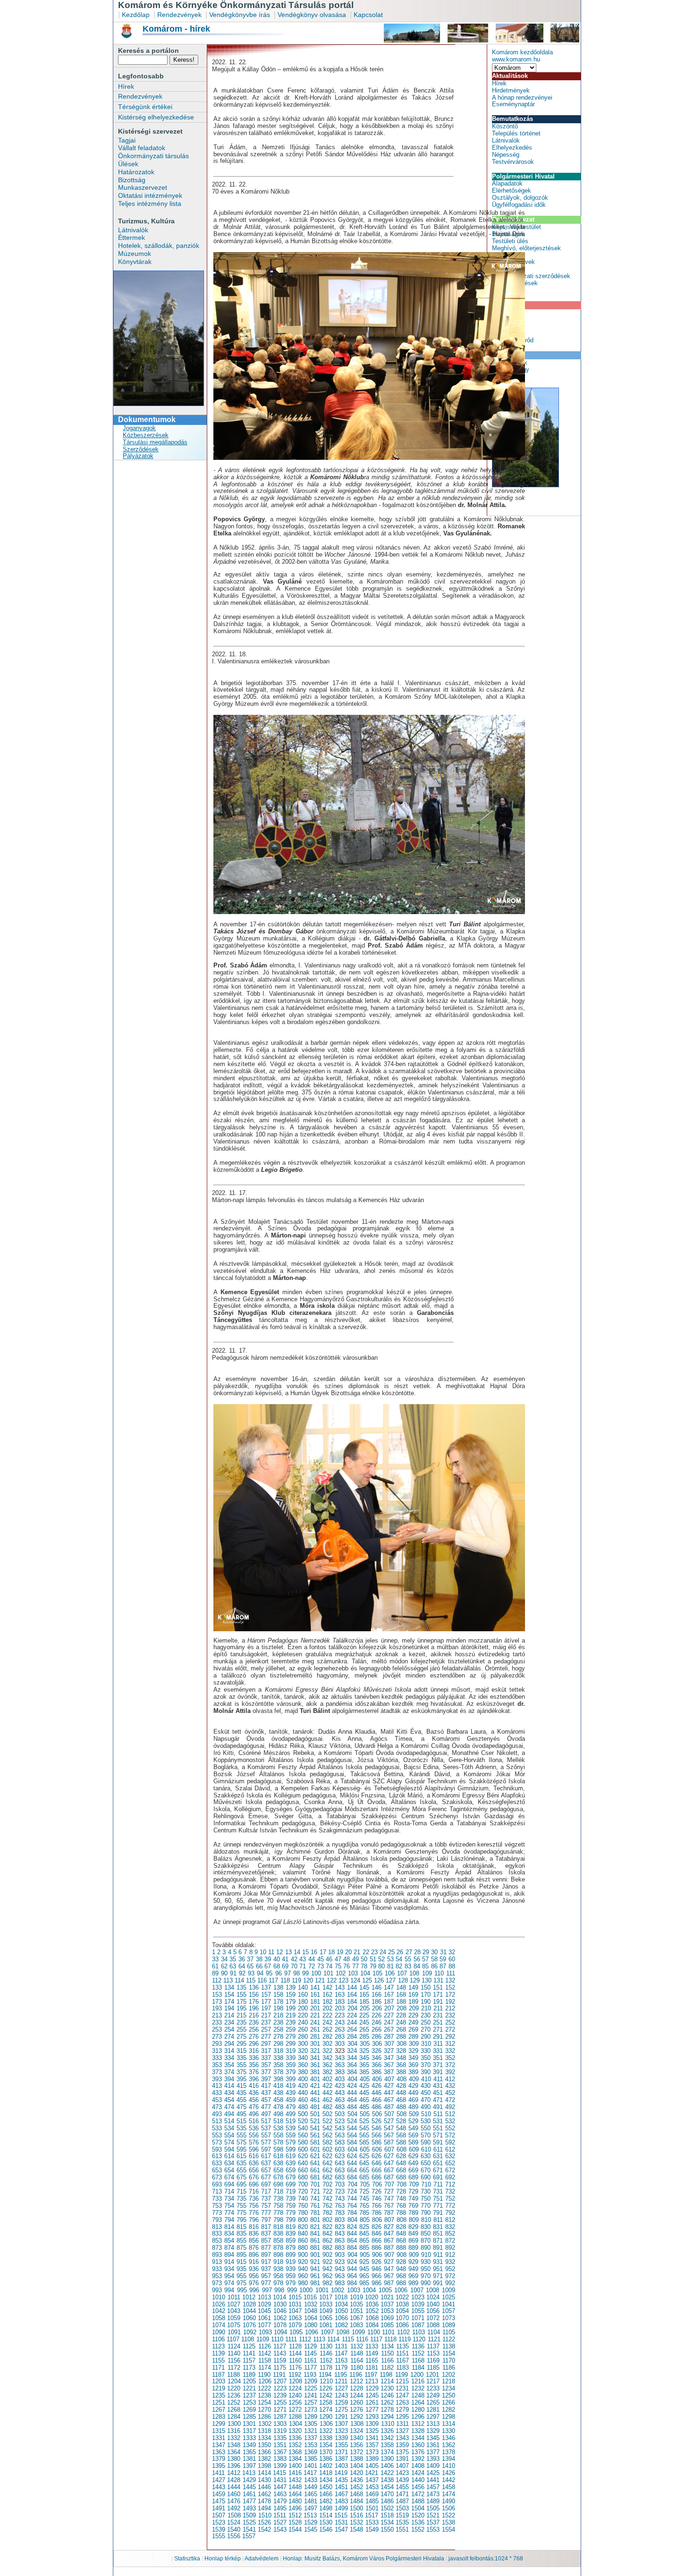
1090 (219, 2332)
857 (266, 2241)
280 (303, 2037)
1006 (401, 2290)
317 (266, 2051)
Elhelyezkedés (512, 148)
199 (291, 2008)
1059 (234, 2318)
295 (241, 2044)
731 (438, 2191)
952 (450, 2269)
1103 (419, 2332)
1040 (433, 2304)
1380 (234, 2459)
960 (303, 2276)
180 (303, 2002)
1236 (234, 2395)
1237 (249, 2395)
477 (266, 2107)
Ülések (128, 164)
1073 (449, 2318)
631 (438, 2156)
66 (259, 1966)
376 (254, 2072)
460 (303, 2100)
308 (402, 2044)
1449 (311, 2487)
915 (241, 2262)
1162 (326, 2360)
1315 (219, 2431)
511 (438, 2114)
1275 (341, 2410)
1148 (357, 2353)
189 (413, 2002)
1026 (219, 2304)
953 (217, 2276)
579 (291, 2142)
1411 (218, 2473)
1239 (280, 2395)
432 (450, 2086)
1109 (263, 2339)
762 (327, 2206)
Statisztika (188, 2559)
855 (241, 2241)
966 (377, 2276)
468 (401, 2100)
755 (241, 2206)
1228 (356, 2388)
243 (340, 2022)
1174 (265, 2368)
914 (229, 2262)
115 (251, 1980)
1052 (372, 2311)
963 (340, 2276)
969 (413, 2276)
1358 (387, 2445)
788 (401, 2213)
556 (254, 2135)
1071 (418, 2318)
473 (217, 2107)
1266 (449, 2402)
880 (303, 2248)
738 (278, 2199)
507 (389, 2114)
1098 (343, 2332)
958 (278, 2276)
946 (377, 2269)
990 (426, 2283)
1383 (280, 2459)
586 (377, 2142)
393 (217, 2079)
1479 (280, 2501)
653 (217, 2170)
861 (315, 2241)
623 (340, 2156)
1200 (417, 2375)
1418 (326, 2473)
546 (377, 2128)
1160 (295, 2360)
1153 (433, 2353)
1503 (402, 2508)
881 (315, 2248)
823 (340, 2227)
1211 (341, 2381)
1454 (387, 2487)
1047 (295, 2311)
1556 (234, 2536)
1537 (433, 2522)
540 (303, 2128)
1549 (372, 2529)
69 (285, 1966)
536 (254, 2128)
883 (340, 2248)
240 (303, 2022)
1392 (418, 2459)
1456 (418, 2487)
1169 (433, 2360)
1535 (402, 2522)
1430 (264, 2480)
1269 (249, 2410)
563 (340, 2135)
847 (389, 2233)
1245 (372, 2395)
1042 (219, 2311)
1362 (449, 2445)
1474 (449, 2494)
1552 (418, 2529)
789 (413, 2213)
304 (352, 2044)
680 (303, 2177)
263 (340, 2029)
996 (254, 2290)
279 (291, 2037)
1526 (264, 2522)
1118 (390, 2339)
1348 (234, 2445)
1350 (264, 2445)
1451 (341, 2487)
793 (217, 2220)
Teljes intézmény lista (150, 203)
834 (229, 2233)
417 (266, 2086)
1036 (372, 2304)
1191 (279, 2375)
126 (379, 1980)
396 (254, 2079)
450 (426, 2093)
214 (229, 2015)
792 (450, 2213)
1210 (326, 2381)
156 (254, 1995)
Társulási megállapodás (155, 442)
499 (291, 2114)
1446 (264, 2487)
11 (271, 1952)
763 (340, 2206)
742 (327, 2199)
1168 (418, 2360)
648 (401, 2163)
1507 (219, 2515)
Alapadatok (507, 183)
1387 (341, 2459)
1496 (295, 2508)
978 (278, 2283)
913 (217, 2262)
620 (303, 2156)
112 (217, 1980)
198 (278, 2008)
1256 (295, 2402)
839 (291, 2233)
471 (438, 2100)
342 (327, 2058)
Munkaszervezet (143, 187)
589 (413, 2142)
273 (217, 2037)
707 (389, 2184)
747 (389, 2199)
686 (377, 2177)
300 (303, 2044)
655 (241, 2170)
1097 (327, 2332)
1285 (249, 2417)
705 (365, 2184)
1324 (356, 2431)
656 (254, 2170)
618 (278, 2156)
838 (278, 2233)
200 (303, 2008)
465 (364, 2100)
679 (291, 2177)
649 (413, 2163)
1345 (433, 2438)
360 (303, 2065)
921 (315, 2262)
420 (303, 2086)
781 (315, 2213)
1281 (433, 2410)
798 (278, 2220)
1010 (219, 2297)
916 (254, 2262)
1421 (372, 2473)
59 (443, 1959)
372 (450, 2065)
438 (278, 2093)
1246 (387, 2395)
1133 (372, 2346)
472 (450, 2100)
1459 (219, 2494)
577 (266, 2142)
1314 (449, 2424)
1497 (311, 2508)
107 (402, 1973)
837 (266, 2233)
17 (323, 1952)
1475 (219, 2501)
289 (413, 2037)
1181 (372, 2368)
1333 (249, 2438)
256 (254, 2029)
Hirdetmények (511, 90)
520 (303, 2121)
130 (427, 1980)
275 (241, 2037)
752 (450, 2199)
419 (291, 2086)
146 (377, 1987)
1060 (249, 2318)
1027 (234, 2304)
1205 (249, 2381)
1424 (418, 2473)
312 (450, 2044)
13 (288, 1952)
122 (332, 1980)
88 (452, 1966)
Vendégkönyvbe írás (241, 15)
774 (229, 2213)
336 (254, 2058)
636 (254, 2163)
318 (278, 2051)
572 (450, 2135)
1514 (326, 2515)
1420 (356, 2473)
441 (315, 2093)
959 (291, 2276)
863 (340, 2241)
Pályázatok (138, 456)
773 (217, 2213)
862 (327, 2241)
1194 (325, 2375)
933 (217, 2269)
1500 (356, 2508)
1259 (341, 2402)
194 (229, 2008)
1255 (280, 2402)
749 (413, 2199)
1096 (312, 2332)
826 (377, 2227)
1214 (387, 2381)
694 (229, 2184)
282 (327, 2037)
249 (413, 2022)
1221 (249, 2388)
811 (438, 2220)
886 (377, 2248)
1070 (402, 2318)
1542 (264, 2529)
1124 (234, 2346)
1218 (449, 2381)
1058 (219, 2318)
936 (254, 2269)
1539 (219, 2529)
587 (389, 2142)
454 (229, 2100)
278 (278, 2037)
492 (450, 2107)
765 (364, 2206)
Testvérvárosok (513, 162)
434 (229, 2093)
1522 (449, 2515)
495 (241, 2114)
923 (340, 2262)
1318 (264, 2431)
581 (315, 2142)
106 (390, 1973)
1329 (433, 2431)
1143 (280, 2353)
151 (438, 1987)
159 (291, 1995)
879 (291, 2248)
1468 (356, 2494)
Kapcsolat (368, 15)
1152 (418, 2353)
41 (285, 1959)
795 (241, 2220)
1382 (264, 2459)
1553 (433, 2529)
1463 (280, 2494)
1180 (357, 2368)
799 (291, 2220)
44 (312, 1959)
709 (414, 2184)
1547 (341, 2529)
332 (450, 2051)
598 (278, 2149)
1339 (341, 2438)
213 (217, 2015)
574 (229, 2142)
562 (327, 2135)
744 (352, 2199)
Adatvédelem (262, 2559)
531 (438, 2121)
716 (254, 2191)
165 (364, 1995)
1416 (295, 2473)
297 (266, 2044)
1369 (311, 2452)
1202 (449, 2375)
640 (303, 2163)
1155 (218, 2360)
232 (450, 2015)
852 (450, 2233)
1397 (249, 2466)
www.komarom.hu (516, 59)
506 (377, 2114)
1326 (387, 2431)
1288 (295, 2417)
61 (215, 1966)
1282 (449, 2410)
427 (389, 2086)
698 (278, 2184)
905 (365, 2255)
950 (426, 2269)
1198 (386, 2375)
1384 (295, 2459)
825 (364, 2227)
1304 (296, 2424)
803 (340, 2220)
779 (291, 2213)
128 (403, 1980)
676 (254, 2177)
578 (278, 2142)
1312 (418, 2424)
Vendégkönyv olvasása (313, 15)
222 (327, 2015)
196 (254, 2008)
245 (364, 2022)
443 (340, 2093)
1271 (280, 2410)
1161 (310, 2360)
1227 (341, 2388)
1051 (356, 2311)
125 (367, 1980)
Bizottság (132, 180)
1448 (295, 2487)
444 (352, 2093)
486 (377, 2107)
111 (451, 1973)
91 (233, 1973)
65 (250, 1966)
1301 (249, 2424)
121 (320, 1980)
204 (352, 2008)
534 (229, 2128)
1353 (311, 2445)
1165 (372, 2360)
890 (426, 2248)
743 (340, 2199)
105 (377, 1973)
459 (291, 2100)
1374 (387, 2452)
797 (266, 2220)
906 (377, 2255)
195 (241, 2008)
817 (266, 2227)
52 (381, 1959)
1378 (449, 2452)
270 (426, 2029)
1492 (234, 2508)
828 (401, 2227)
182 (327, 2002)
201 (315, 2008)
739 (291, 2199)
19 (340, 1952)
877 (266, 2248)
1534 (387, 2522)
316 (254, 2051)
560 (303, 2135)
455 (241, 2100)
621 (315, 2156)
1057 (449, 2311)
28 (417, 1952)
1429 (249, 2480)
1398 (264, 2466)
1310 (388, 2424)
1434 (326, 2480)
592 (450, 2142)
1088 (433, 2325)
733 (217, 2199)
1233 (433, 2388)
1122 (449, 2339)
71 (303, 1966)
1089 (449, 2325)
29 (426, 1952)
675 (241, 2177)
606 (377, 2149)
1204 (234, 2381)
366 (377, 2065)
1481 (311, 2501)
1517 (372, 2515)
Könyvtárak (135, 262)
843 (340, 2233)
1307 (341, 2424)
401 (315, 2079)
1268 (234, 2410)
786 (377, 2213)
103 (353, 1973)
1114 (333, 2339)
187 (389, 2002)
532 (450, 2121)
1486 (387, 2501)
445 (364, 2093)
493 (217, 2114)
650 (426, 2163)
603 (340, 2149)
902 (327, 2255)
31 (443, 1952)
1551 (402, 2529)
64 (242, 1966)
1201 (432, 2375)
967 (389, 2276)
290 (426, 2037)
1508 (234, 2515)
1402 (326, 2466)
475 (241, 2107)
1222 (264, 2388)
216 (254, 2015)
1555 (219, 2536)
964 (352, 2276)
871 (438, 2241)
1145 (310, 2353)
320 (303, 2051)
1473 (433, 2494)
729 (413, 2191)
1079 (295, 2325)
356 (254, 2065)
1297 (433, 2417)
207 (389, 2008)
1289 (311, 2417)
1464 (295, 2494)
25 (391, 1952)
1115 (348, 2339)
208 (402, 2008)
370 (426, 2065)
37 (250, 1959)
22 (366, 1952)
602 (327, 2149)
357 (266, 2065)
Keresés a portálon (148, 51)
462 (327, 2100)
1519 (402, 2515)
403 (340, 2079)
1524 (234, 2522)
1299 (219, 2424)
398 (278, 2079)
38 (259, 1959)
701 (315, 2184)
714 (229, 2191)
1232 (418, 2388)
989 (413, 2283)
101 (328, 1973)
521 (315, 2121)
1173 (249, 2368)
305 (365, 2044)
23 (374, 1952)
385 (364, 2072)
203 (340, 2008)
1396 (234, 2466)
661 (315, 2170)
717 (266, 2191)
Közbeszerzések (146, 435)
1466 (326, 2494)
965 (364, 2276)
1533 (372, 2522)
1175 (280, 2368)
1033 (326, 2304)
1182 (387, 2368)
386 (377, 2072)
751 (438, 2199)
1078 (280, 2325)
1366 (264, 2452)
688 (401, 2177)
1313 (433, 2424)
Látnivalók (133, 230)
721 (315, 2191)
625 (364, 2156)
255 (241, 2029)
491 (438, 2107)
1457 (433, 2487)
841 (315, 2233)
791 (438, 2213)
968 (401, 2276)
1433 (311, 2480)
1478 (264, 2501)
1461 (249, 2494)
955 (241, 2276)
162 (327, 1995)
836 (254, 2233)
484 (352, 2107)
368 (401, 2065)
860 (303, 2241)
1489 (433, 2501)
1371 (341, 2452)
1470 (387, 2494)
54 (399, 1959)
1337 (311, 2438)
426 (377, 2086)
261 (315, 2029)
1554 (449, 2529)
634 (229, 2163)
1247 (402, 2395)
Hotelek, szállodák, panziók (159, 246)
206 (377, 2008)
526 (377, 2121)
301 (315, 2044)
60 (452, 1959)
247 (389, 2022)
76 (347, 1966)
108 (414, 1973)
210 (426, 2008)
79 (373, 1966)
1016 (310, 2297)
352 (450, 2058)
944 (352, 2269)
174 (229, 2002)
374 (229, 2072)
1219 (219, 2388)
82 (399, 1966)
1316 (234, 2431)
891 (438, 2248)
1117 (376, 2339)
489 (413, 2107)
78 (364, 1966)
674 (229, 2177)
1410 (449, 2466)
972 (450, 2276)
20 (348, 1952)
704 (352, 2184)
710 (426, 2184)
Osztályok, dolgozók (520, 198)
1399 (280, 2466)
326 (377, 2051)
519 (291, 2121)
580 (303, 2142)
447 (389, 2093)
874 (229, 2248)
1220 (234, 2388)
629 (413, 2156)
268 (401, 2029)
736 (254, 2199)
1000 (306, 2290)
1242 (326, 2395)
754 (229, 2206)
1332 (234, 2438)
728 (401, 2191)
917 (266, 2262)
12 (279, 1952)
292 (450, 2037)
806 (377, 2220)
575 (241, 2142)
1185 (433, 2368)
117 (273, 1980)
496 (254, 2114)
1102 (403, 2332)
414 (229, 2086)
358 (278, 2065)
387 (389, 2072)
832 (450, 2227)
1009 (449, 2290)
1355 (341, 2445)
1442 (449, 2480)
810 (426, 2220)
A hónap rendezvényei (522, 97)
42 (294, 1959)
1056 (433, 2311)
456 (254, 2100)
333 (217, 2058)
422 (327, 2086)
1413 (249, 2473)
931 (438, 2262)
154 (229, 1995)
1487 (402, 2501)
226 (377, 2015)
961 (315, 2276)
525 (364, 2121)
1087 (418, 2325)
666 (377, 2170)
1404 (356, 2466)
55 (408, 1959)
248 (401, 2022)
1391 (402, 2459)
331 (438, 2051)
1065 (326, 2318)
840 (303, 2233)
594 (229, 2149)
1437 (372, 2480)
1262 (387, 2402)
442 (327, 2093)
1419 (341, 2473)
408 (402, 2079)
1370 (326, 2452)
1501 (372, 2508)
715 (241, 2191)
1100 (374, 2332)
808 (402, 2220)
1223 (280, 2388)
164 (352, 1995)
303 (340, 2044)
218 (278, 2015)
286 (377, 2037)
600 (303, 2149)
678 (278, 2177)
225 (364, 2015)
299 (291, 2044)
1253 (249, 2402)
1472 (418, 2494)
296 (254, 2044)
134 (229, 1987)
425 (364, 2086)
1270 (264, 2410)
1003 (354, 2290)
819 (291, 2227)
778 (278, 2213)
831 (438, 2227)
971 (438, 2276)
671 (438, 2170)
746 (377, 2199)
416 (254, 2086)
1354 (326, 2445)
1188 (233, 2375)
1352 (295, 2445)
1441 (433, 2480)
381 (315, 2072)
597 (266, 2149)
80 (381, 1966)
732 (450, 2191)
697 (266, 2184)
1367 (280, 2452)
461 (315, 2100)
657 (266, 2170)
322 (327, 2051)
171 (438, 1995)
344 (352, 2058)
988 (401, 2283)
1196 (356, 2375)
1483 (341, 2501)
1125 (249, 2346)
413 (217, 2086)
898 (278, 2255)
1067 (356, 2318)
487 (389, 2107)
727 (389, 2191)
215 (241, 2015)
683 (340, 2177)
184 (352, 2002)
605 (365, 2149)
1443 (219, 2487)
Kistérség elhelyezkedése (156, 117)
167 (389, 1995)
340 (303, 2058)
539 (291, 2128)
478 (278, 2107)
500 (303, 2114)
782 (327, 2213)
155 (241, 1995)
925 (364, 2262)
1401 (311, 2466)
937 (266, 2269)
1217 (433, 2381)
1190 (264, 2375)
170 (426, 1995)
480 (303, 2107)
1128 (295, 2346)
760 (303, 2206)
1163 (341, 2360)
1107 (233, 2339)
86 (434, 1966)
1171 (218, 2368)
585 (364, 2142)
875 (241, 2248)
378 (278, 2072)
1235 (219, 2395)
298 (278, 2044)
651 (438, 2163)
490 (426, 2107)
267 (389, 2029)
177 (266, 2002)
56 (417, 1959)
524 (352, 2121)
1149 (372, 2353)
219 (291, 2015)
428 (401, 2086)
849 (413, 2233)
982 (327, 2283)
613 (217, 2156)
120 (308, 1980)
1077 (264, 2325)
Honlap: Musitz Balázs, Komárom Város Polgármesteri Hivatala (364, 2559)
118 (285, 1980)
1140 (234, 2353)
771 (438, 2206)
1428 (234, 2480)
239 (291, 2022)
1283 (219, 2417)
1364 (234, 2452)
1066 (341, 2318)
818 (278, 2227)
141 (315, 1987)
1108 (248, 2339)
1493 (249, 2508)
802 (327, 2220)
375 (241, 2072)
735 (241, 2199)
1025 (449, 2297)
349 (413, 2058)
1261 (372, 2402)
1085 (387, 2325)
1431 (280, 2480)
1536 (418, 2522)
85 (425, 1966)
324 (352, 2051)
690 (426, 2177)
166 (377, 1995)
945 (364, 2269)
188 (401, 2002)
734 (229, 2199)
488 (401, 2107)
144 (352, 1987)
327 (389, 2051)
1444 (234, 2487)
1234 (449, 2388)
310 (426, 2044)
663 (340, 2170)
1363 (219, 2452)
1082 (341, 2325)
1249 (433, 2395)
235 (241, 2022)
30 (434, 1952)
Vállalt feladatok (142, 148)
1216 (418, 2381)
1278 (387, 2410)
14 (297, 1952)
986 (377, 2283)
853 (217, 2241)
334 (229, 2058)
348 (401, 2058)
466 (377, 2100)
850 (426, 2233)
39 (268, 1959)
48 (347, 1959)
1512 (295, 2515)
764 (352, 2206)
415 (241, 2086)
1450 (326, 2487)
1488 (418, 2501)
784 (352, 2213)
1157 (249, 2360)
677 (266, 2177)
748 (401, 2199)
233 (217, 2022)
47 (338, 1959)
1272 (295, 2410)
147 (389, 1987)
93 (251, 1973)
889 (413, 2248)
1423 (402, 2473)
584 (352, 2142)
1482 (326, 2501)
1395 (219, 2466)
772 (450, 2206)
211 (438, 2008)
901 (315, 2255)
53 (390, 1959)
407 (389, 2079)
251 (438, 2022)
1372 (356, 2452)
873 (217, 2248)
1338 (326, 2438)
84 (417, 1966)
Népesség (506, 155)
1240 (295, 2395)
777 (266, 2213)
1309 (372, 2424)
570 (426, 2135)
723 (340, 2191)
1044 (249, 2311)
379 (291, 2072)
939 (291, 2269)
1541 (249, 2529)
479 (291, 2107)
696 (254, 2184)
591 (438, 2142)
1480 (295, 2501)
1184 (418, 2368)
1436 (356, 2480)
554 (229, 2135)
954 (229, 2276)
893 (217, 2255)
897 (266, 2255)
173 (217, 2002)
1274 (326, 2410)
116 (262, 1980)
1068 (372, 2318)
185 (364, 2002)
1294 (387, 2417)
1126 (265, 2346)
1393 (433, 2459)
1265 (433, 2402)
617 (266, 2156)
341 (315, 2058)
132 (450, 1980)
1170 (449, 2360)
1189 (249, 2375)
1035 (356, 2304)
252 (450, 2022)
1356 (356, 2445)
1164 (357, 2360)
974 (229, 2283)
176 (254, 2002)
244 (352, 2022)
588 (401, 2142)
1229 (372, 2388)
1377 (433, 2452)
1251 (219, 2402)
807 (389, 2220)
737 (266, 2199)
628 (401, 2156)
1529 (311, 2522)
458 (278, 2100)
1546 (326, 2529)
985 (364, 2283)
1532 (356, 2522)
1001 (322, 2290)
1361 (433, 2445)
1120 (419, 2339)
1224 (295, 2388)
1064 (311, 2318)
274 (229, 2037)
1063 (295, 2318)
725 (364, 2191)
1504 (418, 2508)
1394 (449, 2459)
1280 (418, 2410)
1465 (311, 2494)
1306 (326, 2424)
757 (266, 2206)
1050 (341, 2311)
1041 (449, 2304)
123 (343, 1980)
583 (340, 2142)
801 (315, 2220)
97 (288, 1973)
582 (327, 2142)
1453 (372, 2487)
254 (229, 2029)
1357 (372, 2445)
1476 (234, 2501)
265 (364, 2029)
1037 (387, 2304)
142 (327, 1987)
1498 (326, 2508)
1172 (234, 2368)
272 (450, 2029)
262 (327, 2029)
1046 (280, 2311)
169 (413, 1995)
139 (291, 1987)
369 (413, 2065)
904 (352, 2255)
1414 (264, 2473)
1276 (356, 2410)
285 (364, 2037)
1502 (387, 2508)
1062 (280, 2318)
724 (352, 2191)
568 (401, 2135)
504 (352, 2114)
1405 (372, 2466)
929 (413, 2262)
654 (229, 2170)
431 (438, 2086)
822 (327, 2227)
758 (278, 2206)
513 (217, 2121)
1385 (311, 2459)
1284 (234, 2417)
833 (217, 2233)
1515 (341, 2515)
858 (278, 2241)
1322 (326, 2431)
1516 (356, 2515)
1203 (219, 2381)
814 (229, 2227)
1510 (265, 2515)
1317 (249, 2431)
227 (389, 2015)
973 (217, 2283)
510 (426, 2114)
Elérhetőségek (512, 191)
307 (389, 2044)
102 (341, 1973)
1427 (219, 2480)
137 (266, 1987)
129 (415, 1980)
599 (291, 2149)
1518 (387, 2515)
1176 (295, 2368)
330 (426, 2051)
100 (316, 1973)
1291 (341, 2417)
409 (414, 2079)
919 (291, 2262)
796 (254, 2220)
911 (438, 2255)
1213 (372, 2381)
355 (241, 2065)
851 (438, 2233)
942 (327, 2269)
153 (217, 1995)
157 (266, 1995)
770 (426, 2206)
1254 (264, 2402)
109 (427, 1973)
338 (278, 2058)
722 (327, 2191)
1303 (280, 2424)
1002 (338, 2290)
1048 (311, 2311)
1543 (280, 2529)
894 (229, 2255)
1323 (341, 2431)
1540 (234, 2529)
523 (340, 2121)
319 (291, 2051)
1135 (402, 2346)
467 (389, 2100)
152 (450, 1987)
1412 (234, 2473)
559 (291, 2135)
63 (233, 1966)
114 (239, 1980)
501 (315, 2114)
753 (217, 2206)
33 (215, 1959)
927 (389, 2262)
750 (426, 2199)
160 (303, 1995)
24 (383, 1952)
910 (426, 2255)
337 (266, 2058)
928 (401, 2262)
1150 (387, 2353)
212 (450, 2008)
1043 (234, 2311)
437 (266, 2093)
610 (426, 2149)
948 (401, 2269)
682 (327, 2177)
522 (327, 2121)
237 (266, 2022)
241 (315, 2022)
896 (254, 2255)
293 (217, 2044)
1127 (280, 2346)
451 (438, 2093)
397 (266, 2079)
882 (327, 2248)
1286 (264, 2417)
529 (413, 2121)
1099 (358, 2332)
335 (241, 2058)
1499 (341, 2508)
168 (401, 1995)
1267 (219, 2410)
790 (426, 2213)
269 (413, 2029)
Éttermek (131, 237)
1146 (326, 2353)
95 (269, 1973)
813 (217, 2227)
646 (377, 2163)
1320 (295, 2431)
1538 (449, 2522)
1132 (357, 2346)
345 (364, 2058)
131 (438, 1980)
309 (414, 2044)
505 (365, 2114)
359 (291, 2065)
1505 (433, 2508)
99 (305, 1973)
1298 (449, 2417)
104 (365, 1973)
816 (254, 2227)
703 (340, 2184)
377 (266, 2072)
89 (215, 1973)
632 (450, 2156)
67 (268, 1966)
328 (401, 2051)
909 (414, 2255)
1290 (326, 2417)
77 (355, 1966)
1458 (449, 2487)
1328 (418, 2431)
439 (291, 2093)
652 (450, 2163)
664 (352, 2170)
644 (352, 2163)
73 (321, 1966)
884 (352, 2248)
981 (315, 2283)
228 (401, 2015)
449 (413, 2093)
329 (413, 2051)
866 (377, 2241)
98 (296, 1973)
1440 (418, 2480)
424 (352, 2086)
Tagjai (127, 140)
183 (340, 2002)
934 (229, 2269)
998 (279, 2290)
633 (217, 2163)
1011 (234, 2297)
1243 (341, 2395)
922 (327, 2262)
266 (377, 2029)
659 (291, 2170)
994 (229, 2290)
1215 (402, 2381)
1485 (372, 2501)
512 (450, 2114)
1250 (449, 2395)
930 (426, 2262)
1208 (296, 2381)
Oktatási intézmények (150, 195)
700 (303, 2184)
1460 (234, 2494)
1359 (402, 2445)
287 (389, 2037)
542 (327, 2128)
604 (352, 2149)
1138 (449, 2346)
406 (377, 2079)
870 (426, 2241)
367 (389, 2065)
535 (241, 2128)
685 (364, 2177)
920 (303, 2262)
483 (340, 2107)
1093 (265, 2332)
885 (364, 2248)
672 (450, 2170)
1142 (265, 2353)
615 (241, 2156)
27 (409, 1952)
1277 (372, 2410)
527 (389, 2121)
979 (291, 2283)
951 (438, 2269)
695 (241, 2184)
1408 (418, 2466)
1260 (356, 2402)
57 (425, 1959)
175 (241, 2002)
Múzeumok (135, 254)
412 (450, 2079)
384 (352, 2072)
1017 (326, 2297)
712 (450, 2184)
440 (303, 2093)
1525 (249, 2522)
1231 (402, 2388)
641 (315, 2163)
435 (241, 2093)
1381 (249, 2459)
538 (278, 2128)
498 (278, 2114)
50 (364, 1959)
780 (303, 2213)
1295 (402, 2417)
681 (315, 2177)
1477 (249, 2501)
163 (340, 1995)
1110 (277, 2339)
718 (278, 2191)
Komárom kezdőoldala (522, 52)
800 (303, 2220)
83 (408, 1966)
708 (402, 2184)
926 (377, 2262)
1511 (280, 2515)
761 (315, 2206)
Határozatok (136, 172)
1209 (311, 2381)
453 (217, 2100)
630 (426, 2156)
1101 (388, 2332)
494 (229, 2114)
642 (327, 2163)
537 (266, 2128)
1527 (280, 2522)
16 (314, 1952)
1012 (249, 2297)
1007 (417, 2290)
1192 (295, 2375)
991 (438, 2283)
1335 (280, 2438)
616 (254, 2156)
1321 (311, 2431)
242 (327, 2022)
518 (278, 2121)
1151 (402, 2353)
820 (303, 2227)
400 (303, 2079)
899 (291, 2255)
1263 (402, 2402)
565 (364, 2135)
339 (291, 2058)
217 (266, 2015)
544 (352, 2128)
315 (241, 2051)
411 (438, 2079)
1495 (280, 2508)
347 (389, 2058)
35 (233, 1959)
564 (352, 2135)
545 (364, 2128)
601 (315, 2149)
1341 (372, 2438)
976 (254, 2283)
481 (315, 2107)
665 (364, 2170)
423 (340, 2086)
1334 (264, 2438)
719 (291, 2191)
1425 (433, 2473)
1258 (326, 2402)
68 (277, 1966)
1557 (249, 2536)
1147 (341, 2353)
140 (303, 1987)
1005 (385, 2290)
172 (450, 1995)
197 (266, 2008)
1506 (449, 2508)
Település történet (516, 133)
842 (327, 2233)
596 (254, 2149)
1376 (418, 2452)
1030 (280, 2304)
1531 (341, 2522)
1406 (387, 2466)
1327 (402, 2431)
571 (438, 2135)
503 (340, 2114)
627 (389, 2156)
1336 (295, 2438)
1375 (402, 2452)
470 (426, 2100)
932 (450, 2262)
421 (315, 2086)
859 (291, 2241)
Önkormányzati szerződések (531, 276)
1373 (372, 2452)
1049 (326, 2311)
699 (291, 2184)
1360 (418, 2445)
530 (426, 2121)
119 (296, 1980)
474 (229, 2107)
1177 (310, 2368)
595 (241, 2149)
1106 (218, 2339)
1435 (341, 2480)
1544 (295, 2529)
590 (426, 2142)
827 (389, 2227)
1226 (326, 2388)
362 (327, 2065)
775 (241, 2213)
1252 (234, 2402)
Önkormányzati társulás (153, 156)
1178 (326, 2368)
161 (315, 1995)
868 (401, 2241)
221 (315, 2015)
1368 (295, 2452)
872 (450, 2241)
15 (305, 1952)
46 (329, 1959)
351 (438, 2058)
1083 (356, 2325)
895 (241, 2255)
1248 (418, 2395)
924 (352, 2262)
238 (278, 2022)
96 (279, 1973)
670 (426, 2170)
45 (321, 1959)
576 (254, 2142)
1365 (249, 2452)
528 (401, 2121)
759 (291, 2206)
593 (217, 2149)
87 (443, 1966)
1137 (433, 2346)
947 (389, 2269)
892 (450, 2248)
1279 (402, 2410)
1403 (341, 2466)
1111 (291, 2339)
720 (303, 2191)
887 (389, 2248)
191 (438, 2002)
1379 (219, 2459)
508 (402, 2114)
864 (352, 2241)
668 (401, 2170)
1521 (433, 2515)
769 (413, 2206)
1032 (311, 2304)
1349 (249, 2445)
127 (391, 1980)
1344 (418, 2438)
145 (364, 1987)
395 (241, 2079)
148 (401, 1987)
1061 (264, 2318)
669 (413, 2170)
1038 (402, 2304)
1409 (433, 2466)
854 (229, 2241)
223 (340, 2015)
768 (401, 2206)
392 (450, 2072)
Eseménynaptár (513, 104)
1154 (449, 2353)
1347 (219, 2445)
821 (315, 2227)
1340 (356, 2438)
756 (254, 2206)
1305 (311, 2424)
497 (266, 2114)
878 (278, 2248)
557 (266, 2135)
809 (414, 2220)
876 (254, 2248)
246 (377, 2022)
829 (413, 2227)
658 (278, 2170)
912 (450, 2255)
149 (413, 1987)
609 (414, 2149)
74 (329, 1966)
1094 (280, 2332)
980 (303, 2283)
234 (229, 2022)
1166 (387, 2360)
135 (241, 1987)
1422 (387, 2473)
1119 (405, 2339)
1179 (341, 2368)
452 (450, 2093)
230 (426, 2015)
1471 (402, 2494)
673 (217, 2177)
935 (241, 2269)
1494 (264, 2508)
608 (402, 2149)
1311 (402, 2424)
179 (291, 2002)
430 (426, 2086)
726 (377, 2191)
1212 (356, 2381)
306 (377, 2044)
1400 (295, 2466)
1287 (280, 2417)
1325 (372, 2431)
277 (266, 2037)
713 (217, 2191)
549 (413, 2128)
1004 (369, 2290)
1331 (219, 2438)
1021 (387, 2297)
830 (426, 2227)
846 (377, 2233)
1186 (449, 2368)
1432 (295, 2480)
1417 (310, 2473)
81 (390, 1966)
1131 (341, 2346)
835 (241, 2233)
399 (291, 2079)
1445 (249, 2487)
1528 (295, 2522)
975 (241, 2283)
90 (224, 1973)
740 (303, 2199)
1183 (402, 2368)
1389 (372, 2459)
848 (401, 2233)
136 (254, 1987)
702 (327, 2184)
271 (438, 2029)
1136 (418, 2346)
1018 (341, 2297)
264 (352, 2029)
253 (217, 2029)
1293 (372, 2417)
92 (242, 1973)
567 (389, 2135)
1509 (249, 2515)
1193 (310, 2375)
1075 (234, 2325)
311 (438, 2044)
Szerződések (141, 449)
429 (413, 2086)
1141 (249, 2353)
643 (340, 2163)
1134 (387, 2346)
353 (217, 2065)
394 (229, 2079)
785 (364, 2213)
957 (266, 2276)
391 (438, 2072)
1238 (264, 2395)
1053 (387, 2311)
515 (241, 2121)
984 (352, 2283)
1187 (218, 2375)
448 (401, 2093)
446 (377, 2093)
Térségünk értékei (145, 107)
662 (327, 2170)
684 (352, 2177)
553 (217, 2135)
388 (401, 2072)
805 (365, 2220)
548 (401, 2128)
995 (242, 2290)
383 (340, 2072)
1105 (449, 2332)
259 (291, 2029)
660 (303, 2170)
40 (277, 1959)
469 (413, 2100)
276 (254, 2037)
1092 (250, 2332)
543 (340, 2128)
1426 (449, 2473)
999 (292, 2290)
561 (315, 2135)
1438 (387, 2480)
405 (365, 2079)
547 (389, 2128)
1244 (356, 2395)
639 (291, 2163)
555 (241, 2135)
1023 (418, 2297)
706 (377, 2184)
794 (229, 2220)
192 (450, 2002)
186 (377, 2002)
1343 (402, 2438)
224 (352, 2015)
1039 (418, 2304)
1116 (362, 2339)
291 (438, 2037)
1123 (218, 2346)
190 (426, 2002)
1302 (265, 2424)
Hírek (126, 86)
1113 (319, 2339)
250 (426, 2022)
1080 (311, 2325)
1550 (387, 2529)
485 (364, 2107)
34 (224, 1959)
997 (267, 2290)
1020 (372, 2297)
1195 (341, 2375)
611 (438, 2149)
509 (414, 2114)
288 (401, 2037)
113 (228, 1980)
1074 (219, 2325)
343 (340, 2058)
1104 (434, 2332)
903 (340, 2255)
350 (426, 2058)
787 (389, 2213)
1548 (356, 2529)
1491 (219, 2508)
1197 (371, 2375)
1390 (387, 2459)
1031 (295, 2304)
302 (327, 2044)
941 (315, 2269)
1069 (387, 2318)
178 (278, 2002)
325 (364, 2051)
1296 (418, 2417)
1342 (387, 2438)
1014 (279, 2297)
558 (278, 2135)
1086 (402, 2325)
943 (340, 2269)
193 (217, 2008)
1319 (280, 2431)
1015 (295, 2297)
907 (389, 2255)
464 (352, 2100)
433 (217, 2093)
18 (331, 1952)
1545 (311, 2529)
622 (327, 2156)
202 (327, 2008)
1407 (402, 2466)
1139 (218, 2353)
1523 (219, 2522)
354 (229, 2065)
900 (303, 2255)
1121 (434, 2339)
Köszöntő (505, 126)
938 (278, 2269)
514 (229, 2121)
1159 (280, 2360)
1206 (265, 2381)
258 (278, 2029)
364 (352, 2065)
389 (413, 2072)
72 (312, 1966)
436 (254, 2093)
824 (352, 2227)
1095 (296, 2332)
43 (303, 1959)
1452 (356, 2487)
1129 (310, 2346)
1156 (234, 2360)
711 (438, 2184)
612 (450, 2149)
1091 (234, 2332)
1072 (433, 2318)
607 (389, 2149)
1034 (341, 2304)
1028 (249, 2304)
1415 (279, 2473)
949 (413, 2269)
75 (338, 1966)
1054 (402, 2311)
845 (364, 2233)
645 (364, 2163)
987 (389, 2283)
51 (373, 1959)
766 (377, 2206)
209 (414, 2008)
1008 (432, 2290)
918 (278, 2262)
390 (426, 2072)
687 (389, 2177)
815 (241, 2227)
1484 (356, 2501)
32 (452, 1952)
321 (315, 2051)
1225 (311, 2388)
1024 (433, 2297)
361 (315, 2065)
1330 (449, 2431)
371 (438, 2065)
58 (434, 1959)
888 (401, 2248)
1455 (402, 2487)
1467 (341, 2494)
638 (278, 2163)
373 (217, 2072)
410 (426, 2079)
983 (340, 2283)
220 (303, 2015)
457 (266, 2100)
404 (352, 2079)
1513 (310, 2515)
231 (438, 2015)
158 (278, 1995)
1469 (372, 2494)
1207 (280, 2381)
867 (389, 2241)
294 (229, 2044)
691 (438, 2177)
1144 (295, 2353)
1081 (326, 2325)
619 (291, 2156)
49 (355, 1959)
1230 (387, 2388)
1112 (305, 2339)
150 (426, 1987)
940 (303, 2269)
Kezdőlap (136, 15)
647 (389, 2163)
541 (315, 2128)
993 (217, 2290)
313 (217, 2051)
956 (254, 2276)
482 (327, 2107)
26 (400, 1952)
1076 (249, 2325)
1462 (264, 2494)
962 (327, 2276)
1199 (402, 2375)
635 (241, 2163)
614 (229, 2156)
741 (315, 2199)
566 (377, 2135)
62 (224, 1966)
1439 (402, 2480)
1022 (402, 2297)
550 (426, 2128)
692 (450, 2177)
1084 (372, 2325)
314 (229, 2051)
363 (340, 2065)
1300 (234, 2424)
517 (266, 2121)
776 (254, 2213)
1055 (418, 2311)
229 (413, 2015)
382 (327, 2072)
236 (254, 2022)
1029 (264, 2304)
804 (352, 2220)
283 (340, 2037)
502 (327, 2114)
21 (357, 1952)
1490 (449, 2501)
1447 (280, 2487)
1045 (264, 2311)
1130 (326, 2346)
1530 (326, 2522)
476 (254, 2107)
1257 (311, 2402)
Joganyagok (139, 428)
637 (266, 2163)
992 (450, 2283)
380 (303, 2072)
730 (426, 2191)
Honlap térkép (223, 2559)
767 (389, 2206)
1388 (356, 2459)
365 (364, 2065)
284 (352, 2037)
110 (439, 1973)
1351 (280, 2445)
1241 (311, 2395)
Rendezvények (179, 15)
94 (260, 1973)
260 (303, 2029)
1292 (356, 2417)
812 (450, 2220)
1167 (402, 2360)
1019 (356, 2297)
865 (364, 2241)
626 (377, 2156)
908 (402, 2255)
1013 (264, 2297)
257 (266, 2029)
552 (450, 2128)
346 (377, 2058)
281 (315, 2037)
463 (340, 2100)
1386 (326, 2459)
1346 (449, 2438)
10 (263, 1952)
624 (352, 2156)
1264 (418, 2402)
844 (352, 2233)
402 (327, 2079)
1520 (418, 2515)
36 (242, 1959)
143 (340, 1987)
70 (294, 1966)
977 (266, 2283)
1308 (357, 2424)
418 (278, 2086)
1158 (265, 2360)
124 (355, 1980)
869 (413, 2241)
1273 (311, 2410)
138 (278, 1987)
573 (217, 2142)
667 (389, 2170)
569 (413, 2135)
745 (364, 2199)
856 (254, 2241)
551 (438, 2128)
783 (340, 2213)
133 (217, 1987)
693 (217, 2184)
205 (365, 2008)
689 (413, 2177)
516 (254, 2121)
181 (315, 2002)
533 (217, 2128)
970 (426, 2276)
